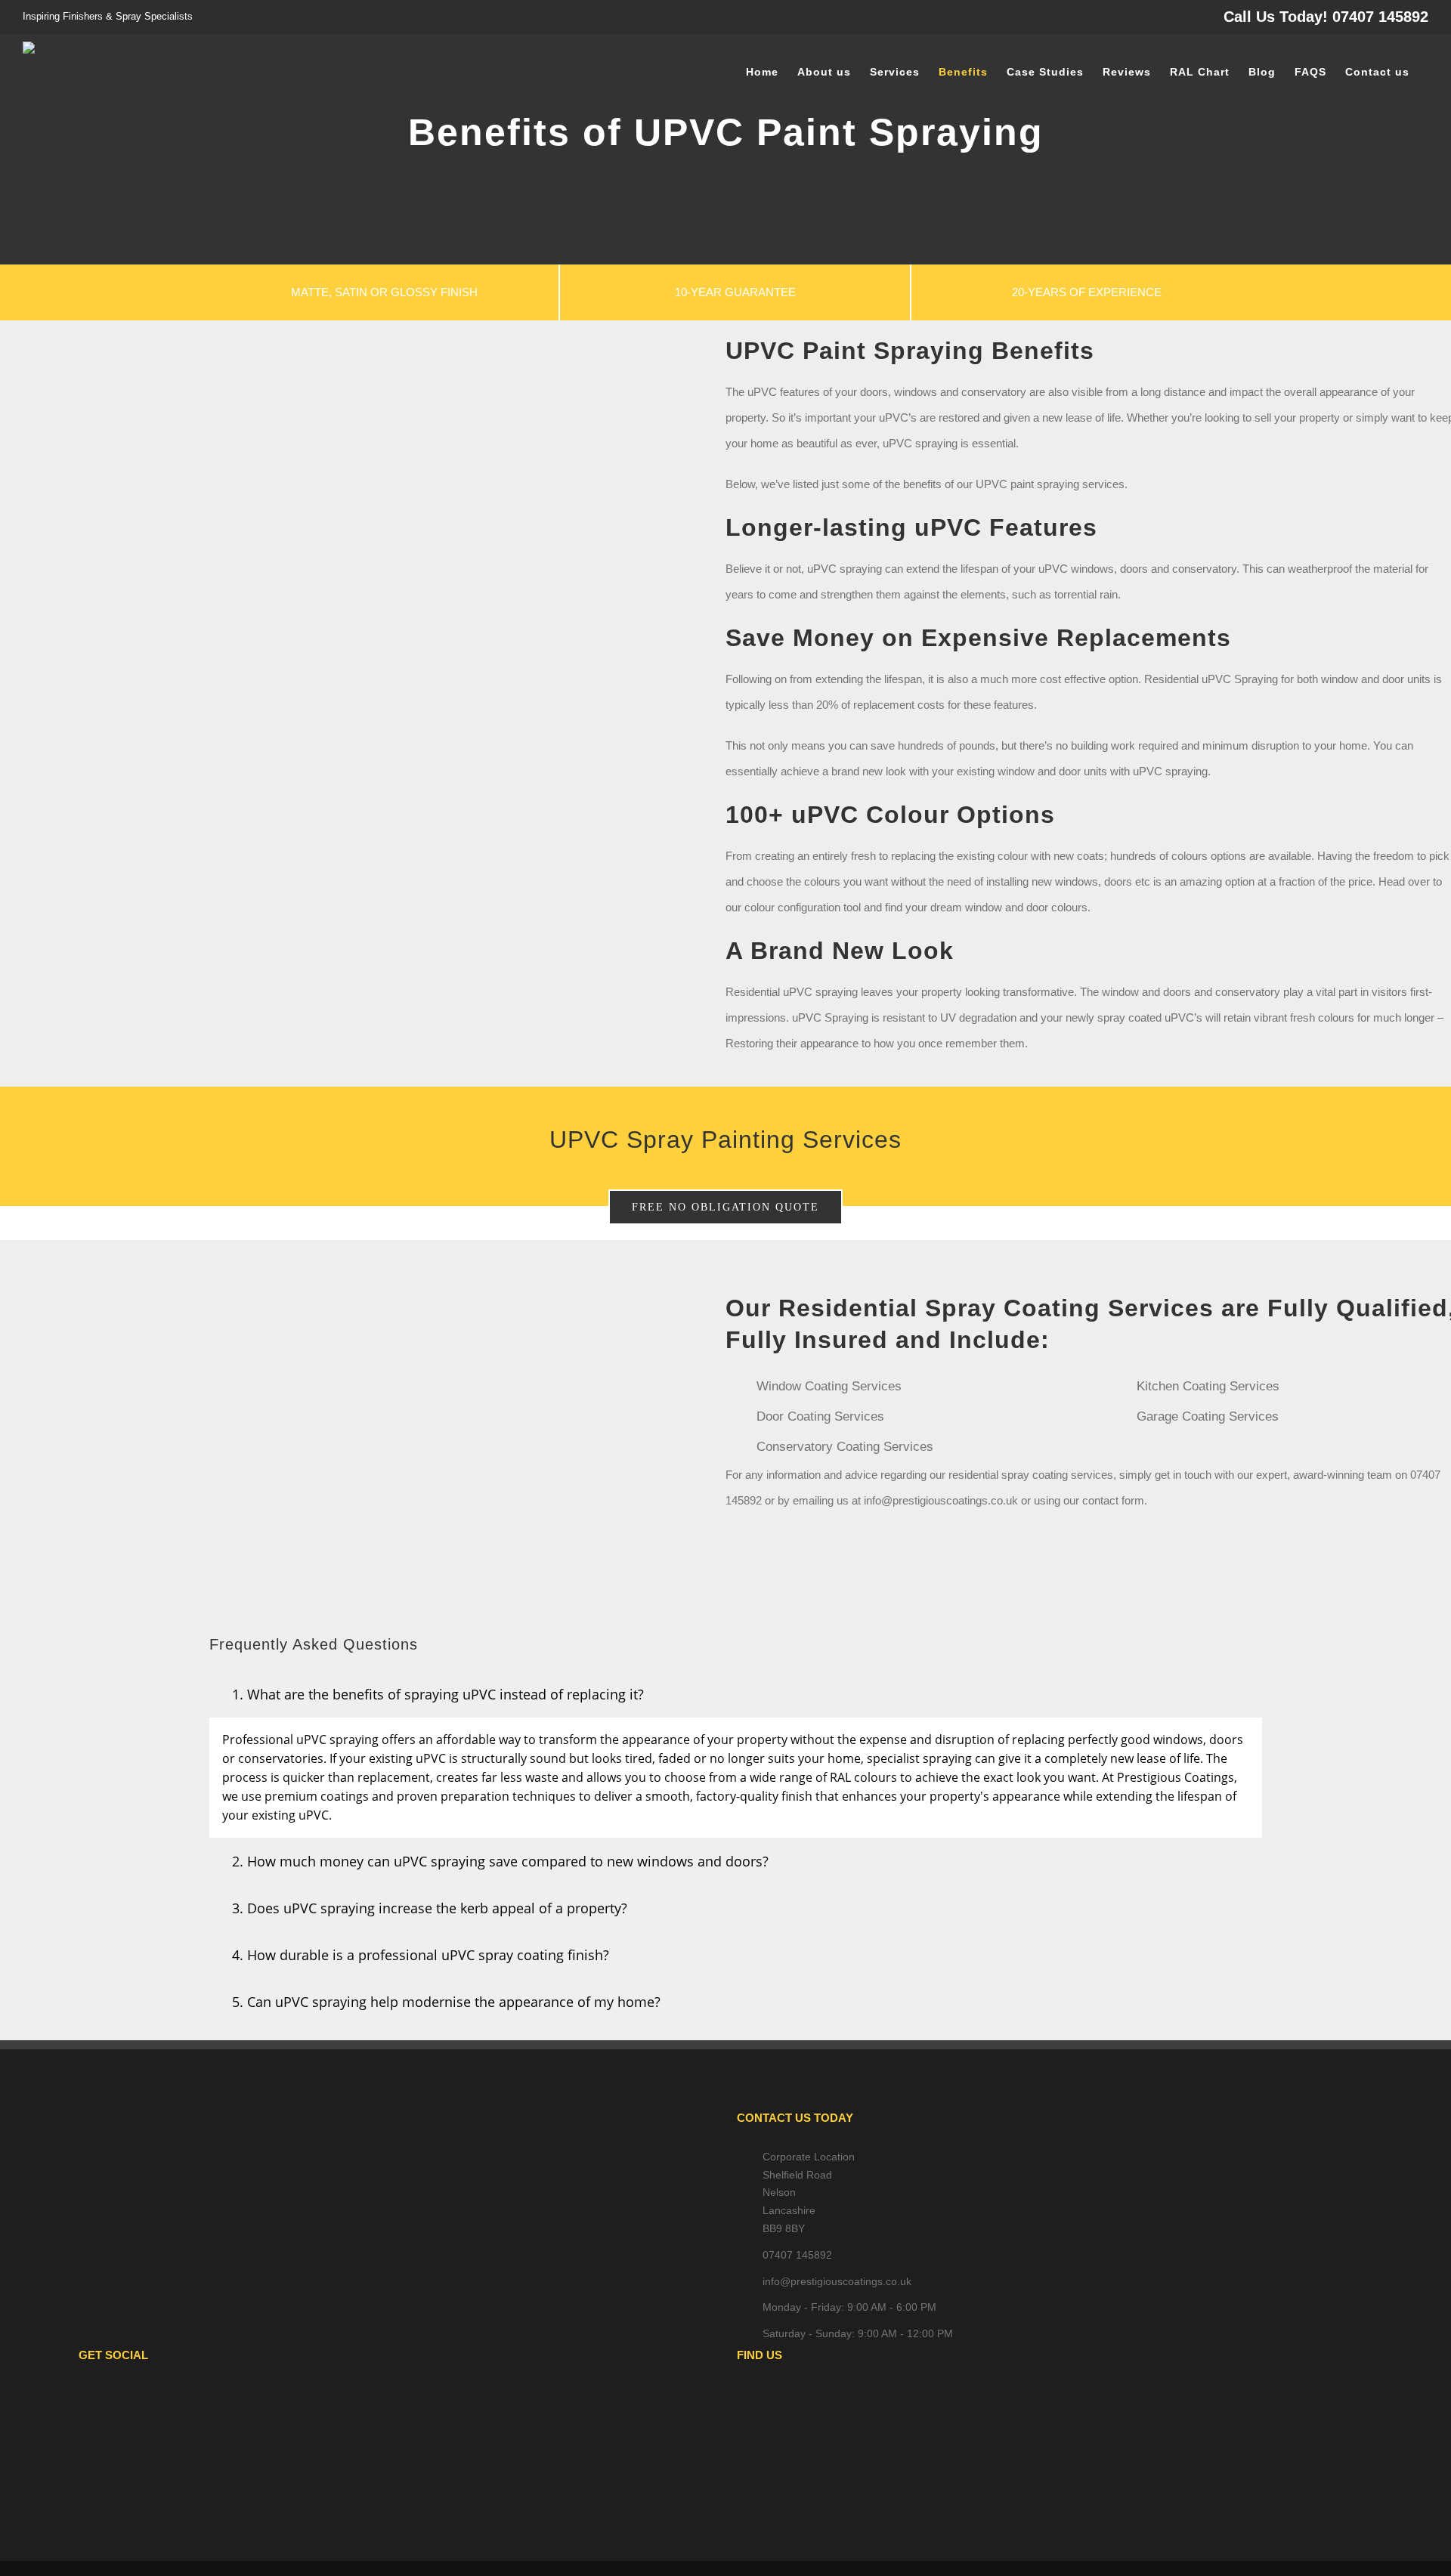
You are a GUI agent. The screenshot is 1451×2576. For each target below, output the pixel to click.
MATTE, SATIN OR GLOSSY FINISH (384, 292)
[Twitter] (397, 2398)
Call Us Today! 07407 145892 (1326, 17)
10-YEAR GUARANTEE (735, 292)
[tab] (736, 1694)
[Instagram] (417, 2398)
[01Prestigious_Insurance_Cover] (360, 1276)
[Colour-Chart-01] (360, 712)
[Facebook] (376, 2398)
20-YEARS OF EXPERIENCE (1087, 292)
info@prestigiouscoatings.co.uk (837, 2281)
